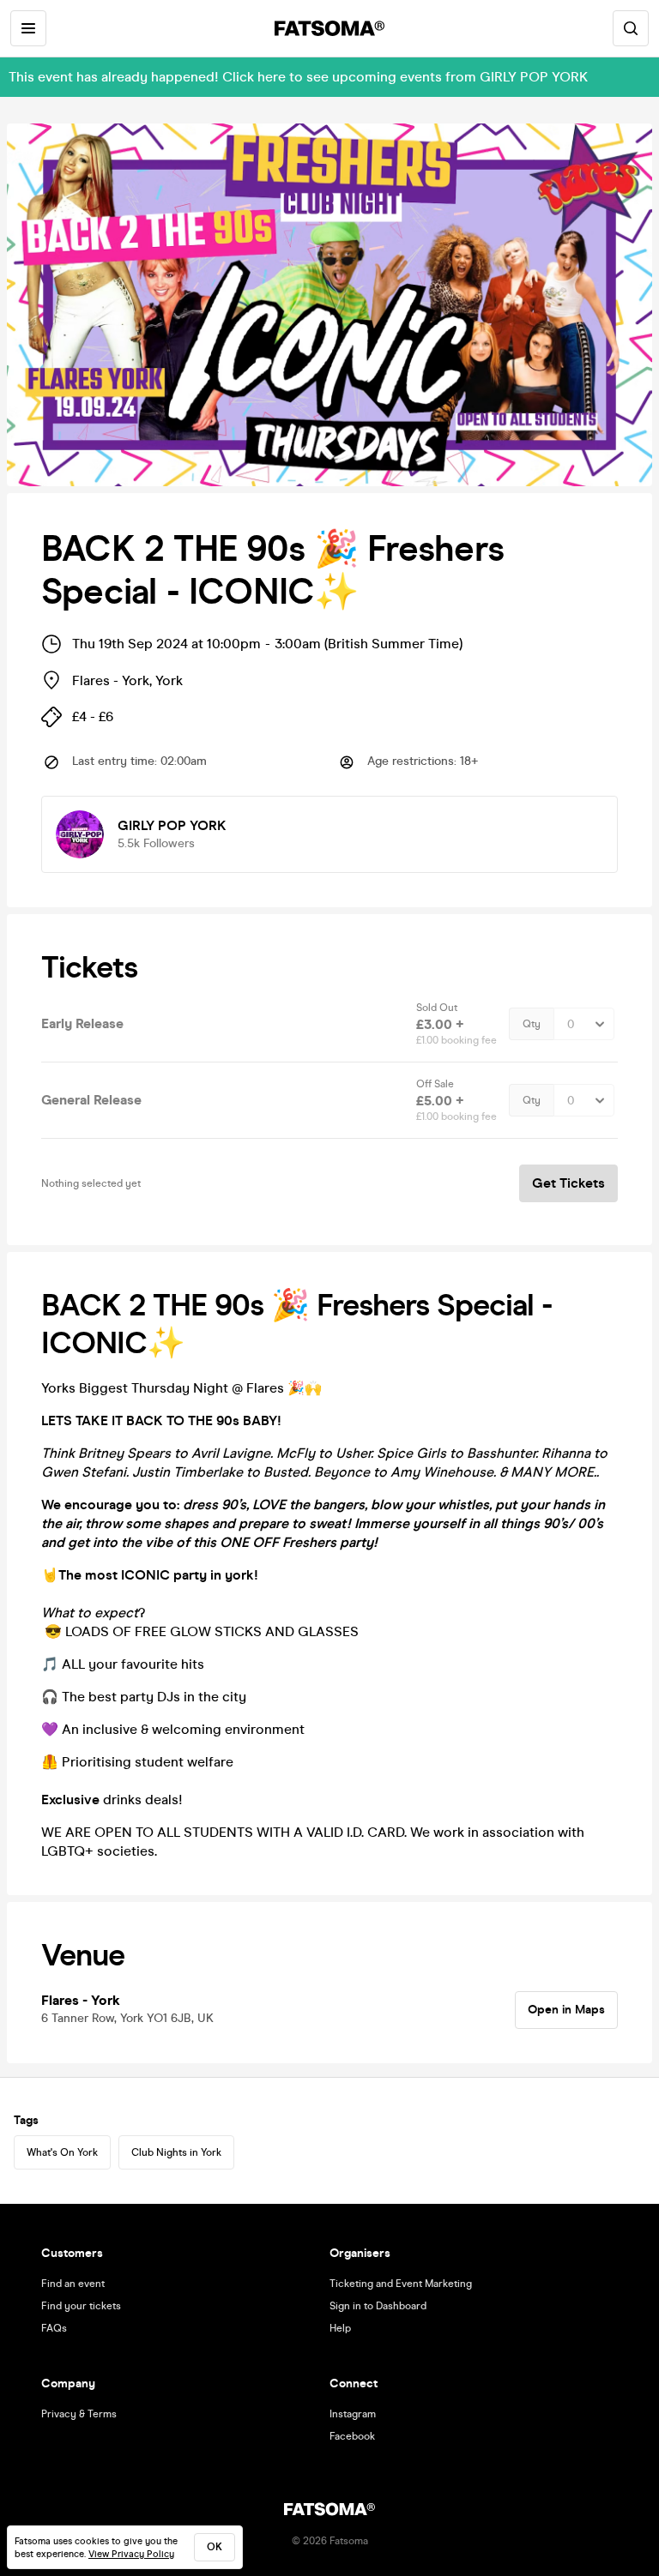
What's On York (62, 2152)
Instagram (353, 2414)
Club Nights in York (176, 2152)
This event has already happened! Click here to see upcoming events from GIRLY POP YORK (298, 77)
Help (340, 2328)
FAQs (54, 2328)
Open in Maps (566, 2010)
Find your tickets (81, 2306)
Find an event (73, 2284)
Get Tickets (568, 1183)
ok (215, 2547)
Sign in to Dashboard (378, 2306)
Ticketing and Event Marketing (401, 2284)
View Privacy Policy (131, 2554)
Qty (532, 1024)
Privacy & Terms (79, 2414)
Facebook (352, 2436)
